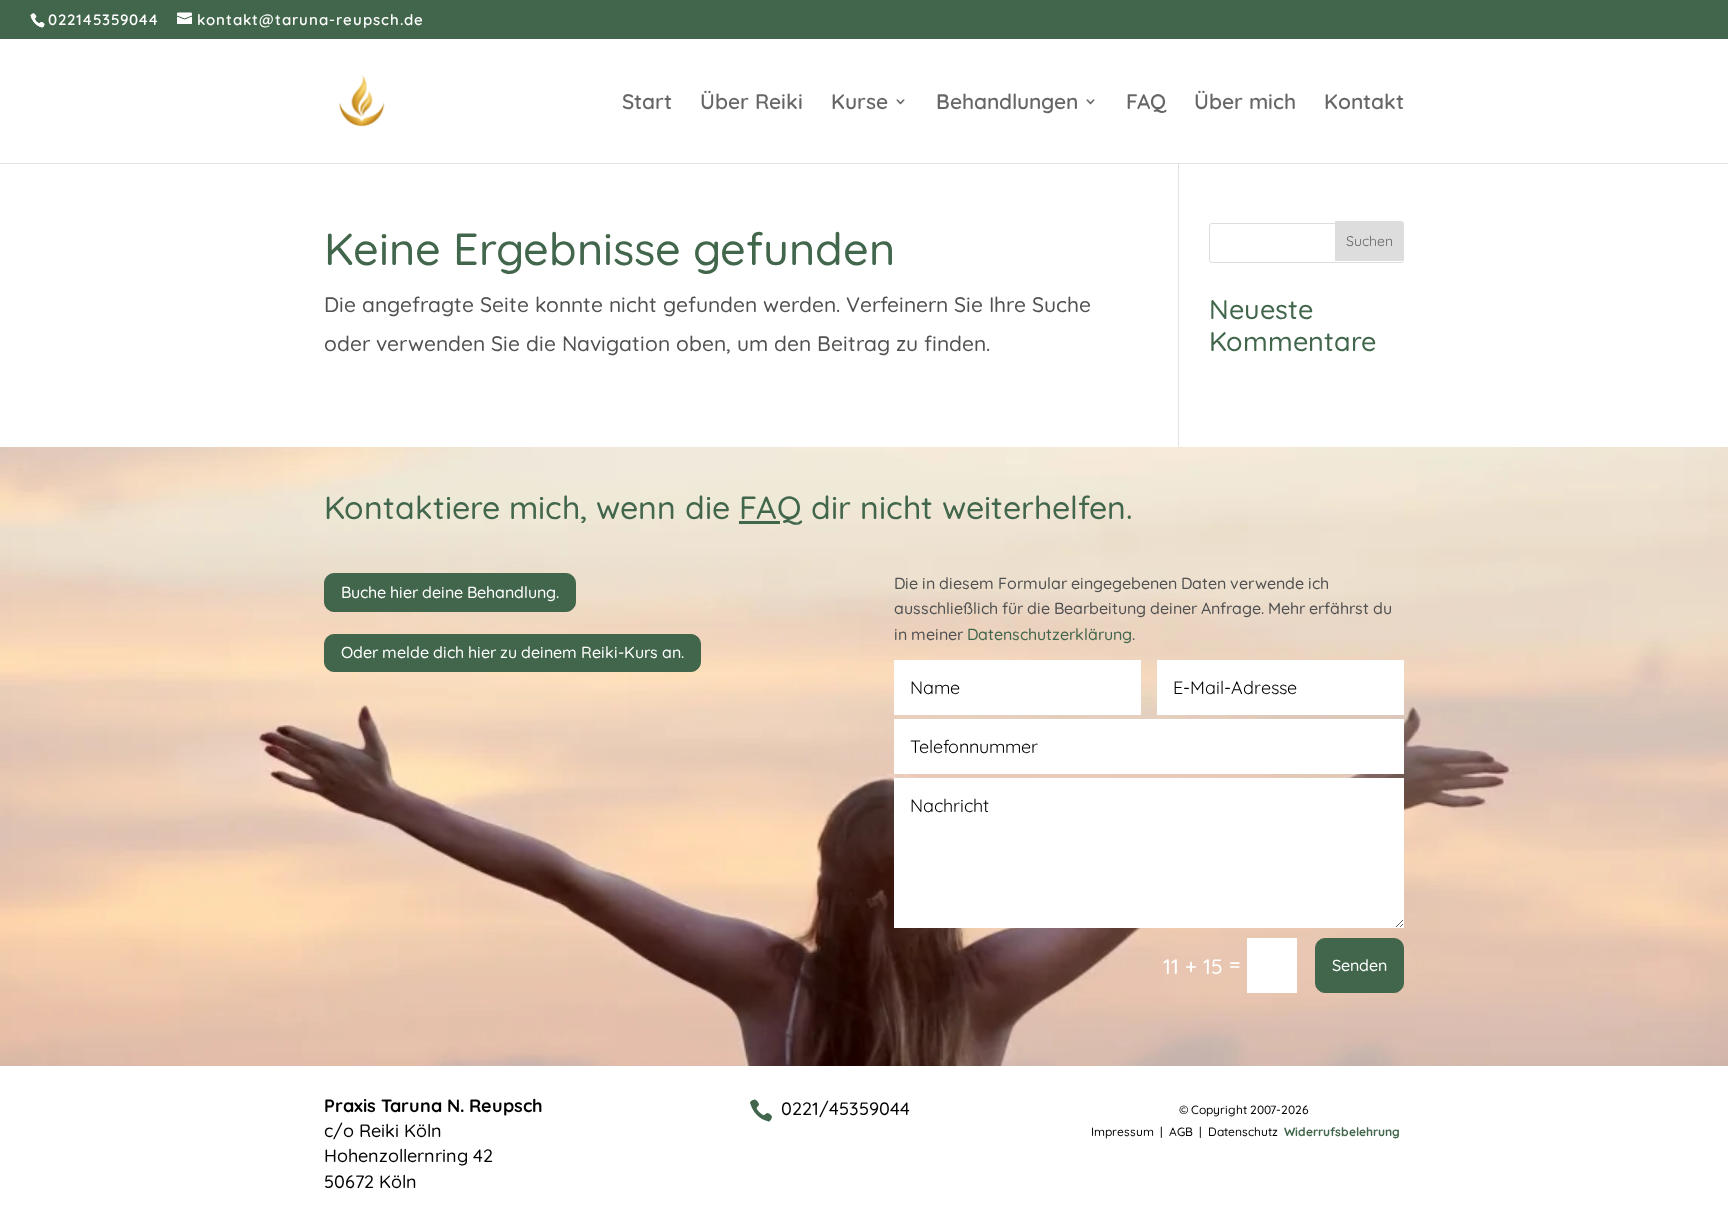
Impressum (1122, 1131)
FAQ (1146, 104)
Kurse (859, 104)
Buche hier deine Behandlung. (450, 592)
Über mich (1245, 104)
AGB (1181, 1131)
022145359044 (103, 19)
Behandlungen (1007, 104)
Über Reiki (751, 104)
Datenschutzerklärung (1049, 634)
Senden (1359, 965)
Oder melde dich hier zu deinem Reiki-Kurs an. (512, 652)
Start (647, 104)
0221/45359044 (845, 1108)
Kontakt (1364, 104)
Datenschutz (1244, 1131)
